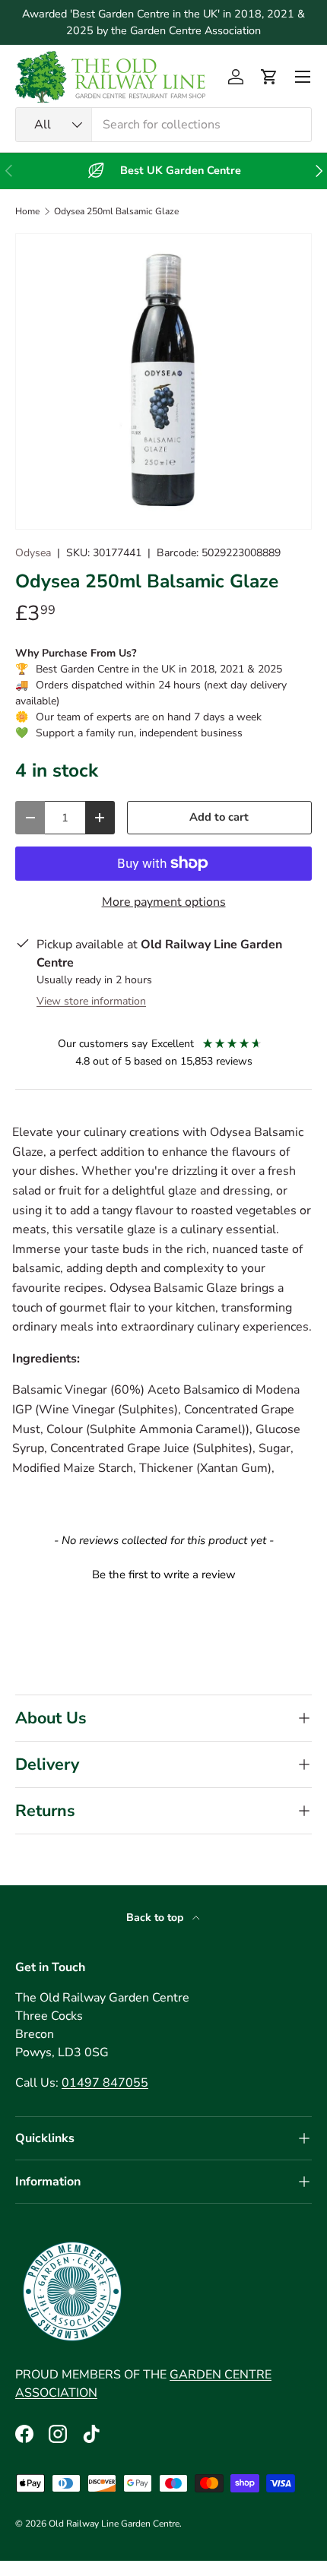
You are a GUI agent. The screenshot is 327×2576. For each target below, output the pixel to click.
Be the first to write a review (164, 1574)
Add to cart (219, 817)
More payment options (164, 902)
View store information (91, 1001)
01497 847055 (105, 2083)
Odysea (33, 553)
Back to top (156, 1918)
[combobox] (163, 125)
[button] (269, 77)
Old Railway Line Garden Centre (114, 2524)
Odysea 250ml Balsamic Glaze (116, 211)
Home (27, 211)
